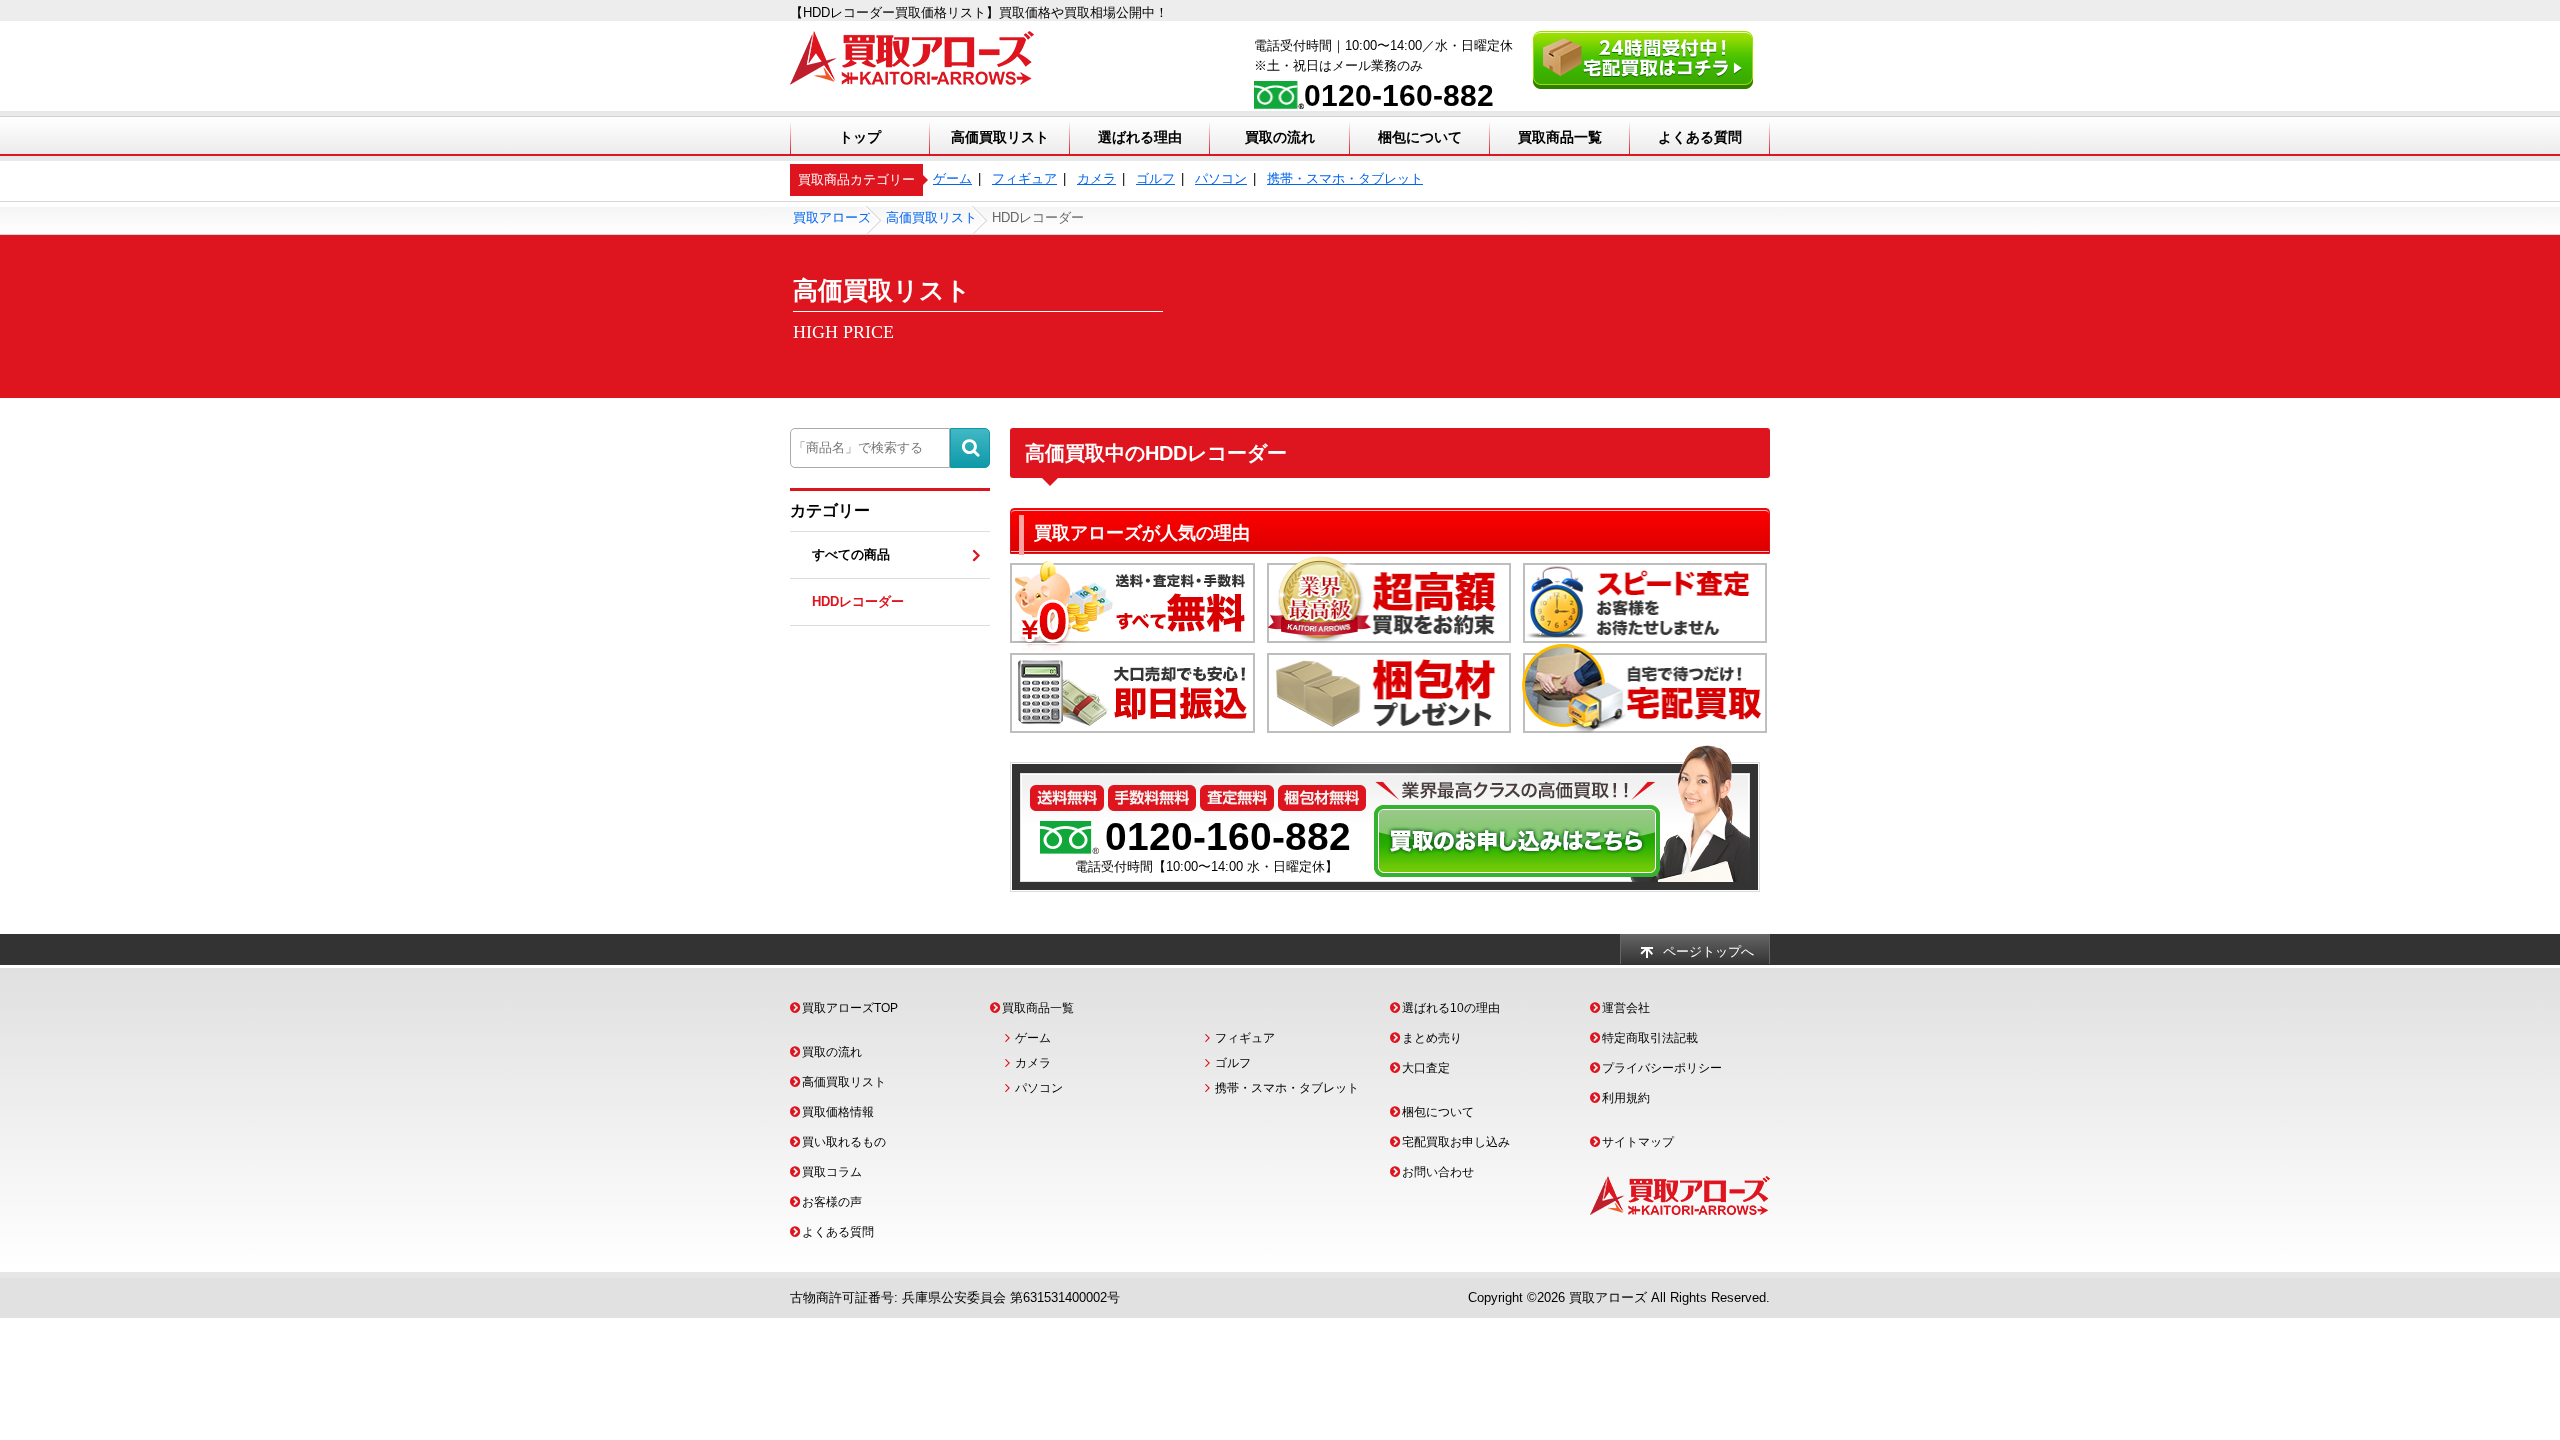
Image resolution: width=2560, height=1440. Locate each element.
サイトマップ (1638, 1142)
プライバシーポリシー (1662, 1068)
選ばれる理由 (1140, 137)
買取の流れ (1280, 137)
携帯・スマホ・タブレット (1345, 178)
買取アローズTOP (850, 1008)
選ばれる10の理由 (1451, 1008)
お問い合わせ (1438, 1172)
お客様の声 (832, 1202)
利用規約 (1626, 1098)
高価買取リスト (1000, 137)
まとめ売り (1432, 1038)
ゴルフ (1155, 178)
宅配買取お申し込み (1456, 1142)
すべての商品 (851, 554)
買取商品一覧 (1560, 137)
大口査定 (1426, 1068)
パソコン (1221, 178)
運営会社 (1626, 1008)
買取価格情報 (838, 1112)
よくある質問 (1700, 137)
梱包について (1420, 137)
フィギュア (1024, 178)
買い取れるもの (844, 1142)
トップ (860, 137)
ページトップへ (1708, 951)
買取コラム (832, 1172)
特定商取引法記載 (1650, 1038)
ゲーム (952, 178)
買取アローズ (1608, 1297)
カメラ (1096, 178)
